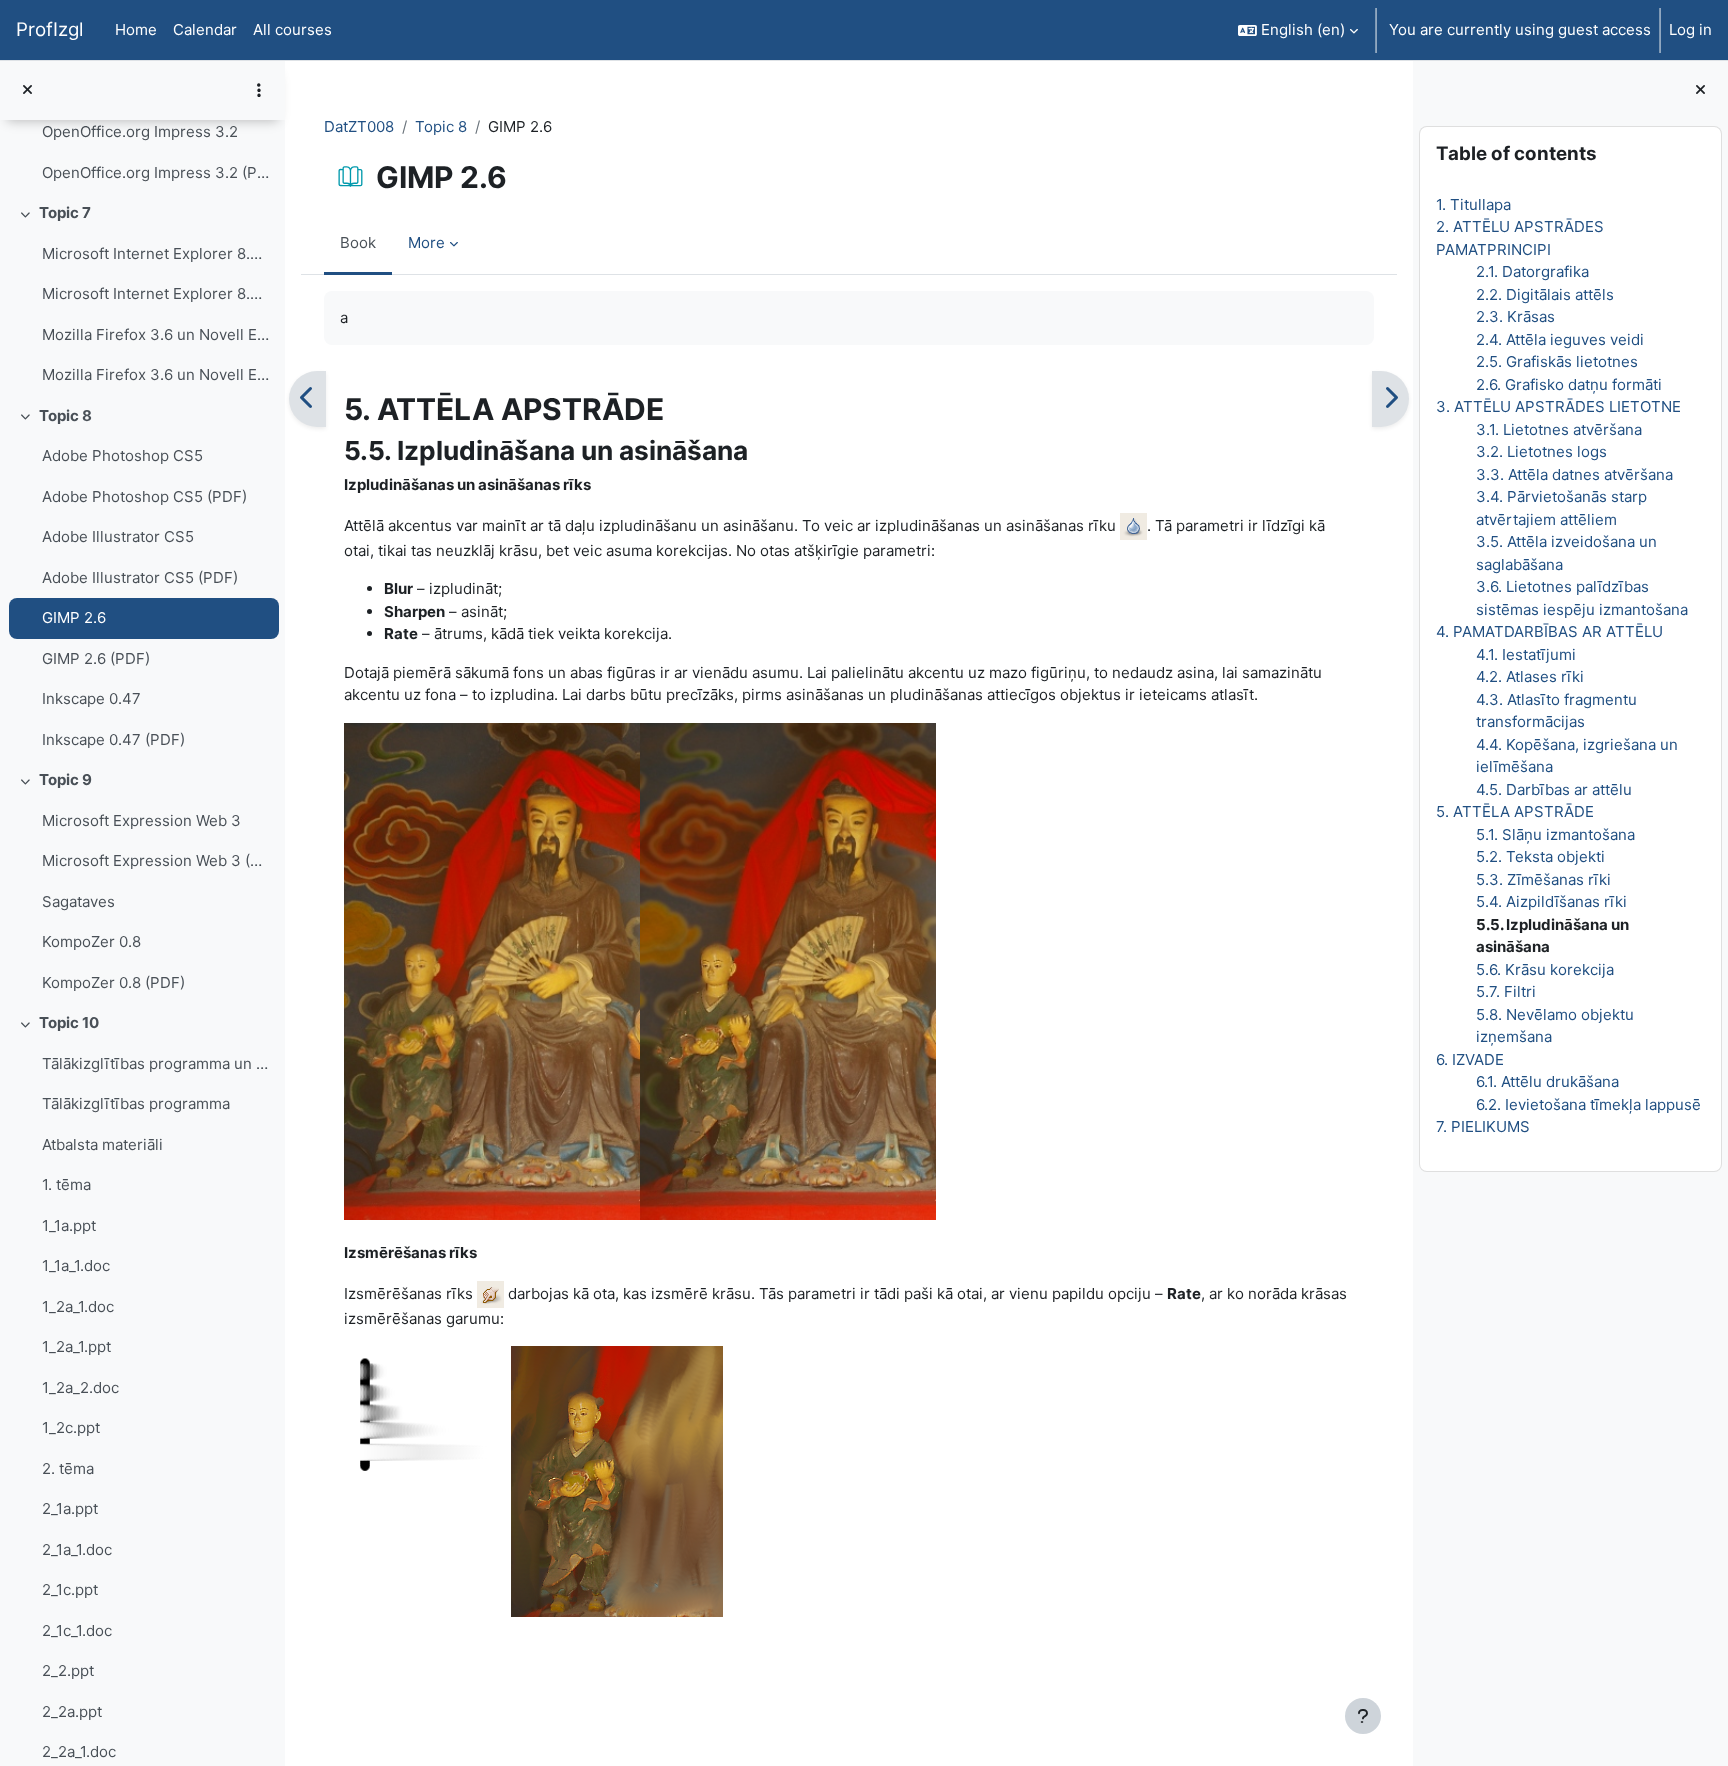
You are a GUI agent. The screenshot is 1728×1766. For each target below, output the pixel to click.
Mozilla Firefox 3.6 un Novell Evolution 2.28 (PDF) (155, 374)
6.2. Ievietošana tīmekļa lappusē (1588, 1104)
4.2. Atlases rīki (1530, 676)
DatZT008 (359, 126)
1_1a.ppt (69, 1225)
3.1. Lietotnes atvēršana (1559, 429)
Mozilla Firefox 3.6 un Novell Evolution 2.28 (155, 334)
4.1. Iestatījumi (1526, 654)
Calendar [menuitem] (205, 29)
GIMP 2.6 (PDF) (96, 658)
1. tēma (66, 1184)
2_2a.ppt (72, 1711)
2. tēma (68, 1468)
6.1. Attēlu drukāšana (1547, 1081)
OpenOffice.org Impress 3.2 (140, 131)
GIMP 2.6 (74, 617)
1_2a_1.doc (78, 1306)
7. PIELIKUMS (1483, 1126)
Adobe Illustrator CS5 (118, 536)
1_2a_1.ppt (76, 1346)
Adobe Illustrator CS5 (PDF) (140, 577)
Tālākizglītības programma (136, 1103)
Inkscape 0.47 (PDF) (113, 739)
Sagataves (78, 901)
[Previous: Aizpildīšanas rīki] (307, 399)
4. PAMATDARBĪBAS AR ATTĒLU (1549, 631)
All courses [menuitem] (292, 29)
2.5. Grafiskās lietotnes (1557, 361)
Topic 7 (65, 212)
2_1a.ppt (70, 1508)
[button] (1298, 30)
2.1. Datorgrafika (1532, 271)
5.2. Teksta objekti (1540, 856)
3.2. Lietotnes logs (1541, 451)
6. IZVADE (1470, 1059)
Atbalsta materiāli (102, 1144)
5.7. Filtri (1506, 991)
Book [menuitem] (358, 242)
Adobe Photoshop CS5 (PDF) (144, 496)
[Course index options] (259, 90)
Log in (1690, 29)
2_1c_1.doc (77, 1630)
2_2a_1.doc (79, 1751)
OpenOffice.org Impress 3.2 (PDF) (155, 172)
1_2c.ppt (71, 1427)
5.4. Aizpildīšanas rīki (1551, 901)
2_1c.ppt (70, 1589)
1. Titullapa (1473, 204)
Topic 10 (69, 1022)
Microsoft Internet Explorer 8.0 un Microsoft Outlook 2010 (155, 253)
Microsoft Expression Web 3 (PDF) (155, 860)
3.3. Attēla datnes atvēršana (1574, 474)
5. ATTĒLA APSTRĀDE (1515, 811)
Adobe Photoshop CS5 (122, 455)
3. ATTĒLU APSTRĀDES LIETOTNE (1558, 406)
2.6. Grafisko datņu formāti (1569, 384)
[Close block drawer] (1700, 90)
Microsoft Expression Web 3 (141, 820)
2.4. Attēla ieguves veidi (1560, 339)
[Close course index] (27, 90)
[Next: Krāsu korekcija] (1390, 399)
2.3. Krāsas (1515, 316)
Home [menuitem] (136, 29)
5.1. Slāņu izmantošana (1555, 834)
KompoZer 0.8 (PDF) (113, 982)
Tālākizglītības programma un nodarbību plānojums (155, 1063)
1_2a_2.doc (80, 1387)
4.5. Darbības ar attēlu (1554, 789)
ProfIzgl (49, 29)
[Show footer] (1363, 1716)
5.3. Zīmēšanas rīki (1543, 879)
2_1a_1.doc (77, 1549)
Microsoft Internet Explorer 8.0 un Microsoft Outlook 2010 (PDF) (155, 293)
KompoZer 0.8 (91, 941)
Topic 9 (65, 779)
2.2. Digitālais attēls (1545, 294)
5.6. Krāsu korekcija (1545, 969)
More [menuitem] (426, 242)
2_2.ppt (68, 1670)
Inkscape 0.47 (91, 698)
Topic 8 (65, 415)
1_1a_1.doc (76, 1265)
